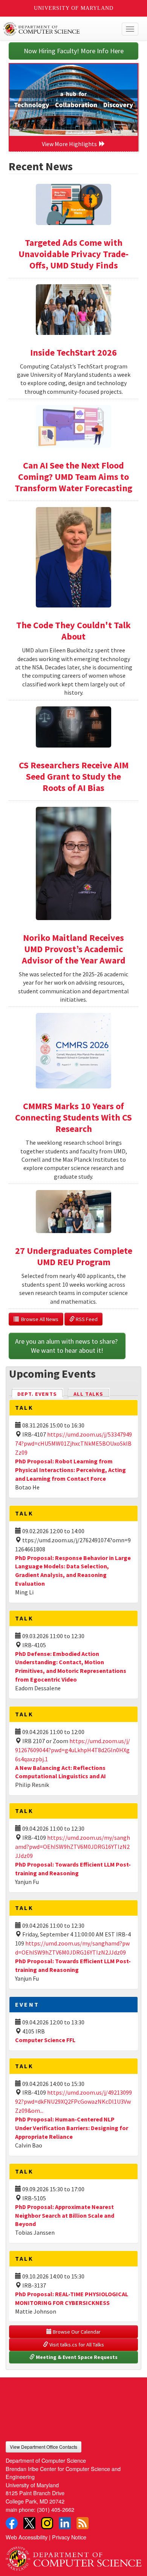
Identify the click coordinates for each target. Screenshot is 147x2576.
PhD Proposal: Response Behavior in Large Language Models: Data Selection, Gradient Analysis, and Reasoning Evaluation (73, 1571)
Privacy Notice (69, 2537)
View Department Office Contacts (44, 2447)
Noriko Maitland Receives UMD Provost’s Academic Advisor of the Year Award (74, 949)
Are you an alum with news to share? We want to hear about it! (67, 1346)
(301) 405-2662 (56, 2509)
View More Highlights (70, 144)
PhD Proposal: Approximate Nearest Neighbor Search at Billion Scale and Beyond (65, 2215)
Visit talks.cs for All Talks (76, 2345)
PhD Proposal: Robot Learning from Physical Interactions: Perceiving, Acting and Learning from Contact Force (70, 1470)
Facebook (12, 2523)
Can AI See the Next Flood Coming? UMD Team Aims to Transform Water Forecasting (73, 477)
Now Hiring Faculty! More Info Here (74, 51)
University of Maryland (74, 8)
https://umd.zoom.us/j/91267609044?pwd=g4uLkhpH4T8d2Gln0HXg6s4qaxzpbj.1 (73, 1750)
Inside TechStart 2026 (73, 352)
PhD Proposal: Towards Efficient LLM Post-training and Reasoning (73, 1965)
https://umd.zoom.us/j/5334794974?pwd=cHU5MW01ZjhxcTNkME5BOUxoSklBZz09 (73, 1443)
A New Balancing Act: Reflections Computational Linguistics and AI (60, 1772)
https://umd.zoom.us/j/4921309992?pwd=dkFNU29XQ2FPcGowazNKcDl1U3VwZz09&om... (73, 2101)
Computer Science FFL (45, 2040)
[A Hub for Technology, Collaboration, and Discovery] (73, 100)
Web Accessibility (27, 2537)
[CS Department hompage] (73, 2556)
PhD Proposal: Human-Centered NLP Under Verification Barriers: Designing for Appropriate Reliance (72, 2128)
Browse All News (39, 1319)
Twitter (29, 2523)
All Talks (88, 1394)
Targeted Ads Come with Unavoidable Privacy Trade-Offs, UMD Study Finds (73, 254)
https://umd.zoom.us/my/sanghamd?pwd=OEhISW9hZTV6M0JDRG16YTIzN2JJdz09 (73, 1847)
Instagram (47, 2523)
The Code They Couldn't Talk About (73, 631)
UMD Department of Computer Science (59, 29)
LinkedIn (65, 2523)
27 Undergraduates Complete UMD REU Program (74, 1256)
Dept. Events (40, 1394)
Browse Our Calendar (76, 2332)
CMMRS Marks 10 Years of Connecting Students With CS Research (73, 1117)
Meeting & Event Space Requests (76, 2357)
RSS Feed (86, 1319)
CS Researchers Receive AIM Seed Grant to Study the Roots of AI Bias (74, 776)
